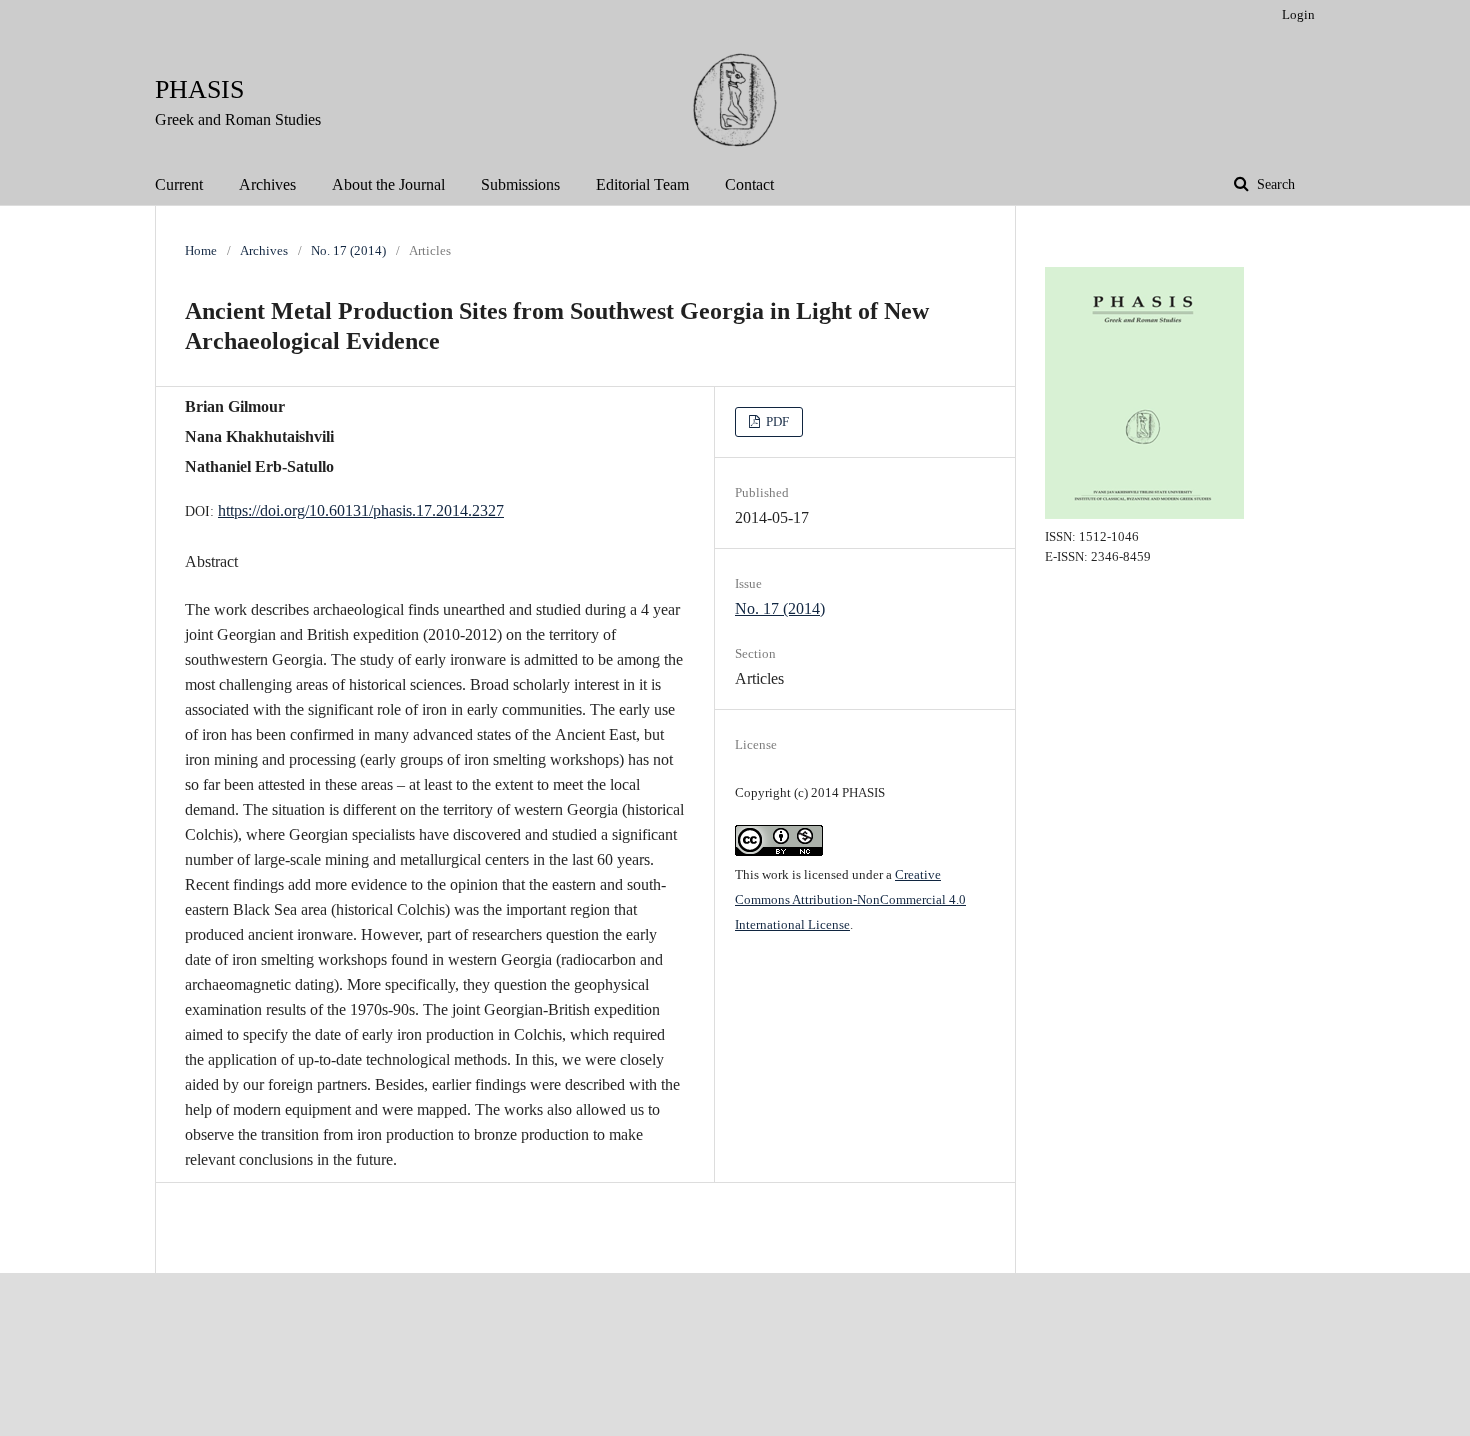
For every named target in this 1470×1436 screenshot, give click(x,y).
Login (1298, 14)
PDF (776, 421)
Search (1274, 184)
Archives (267, 184)
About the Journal (388, 184)
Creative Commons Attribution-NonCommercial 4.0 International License (850, 899)
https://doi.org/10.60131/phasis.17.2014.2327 (361, 510)
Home (201, 250)
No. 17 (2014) (348, 250)
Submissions (520, 184)
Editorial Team (642, 184)
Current (179, 184)
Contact (749, 184)
